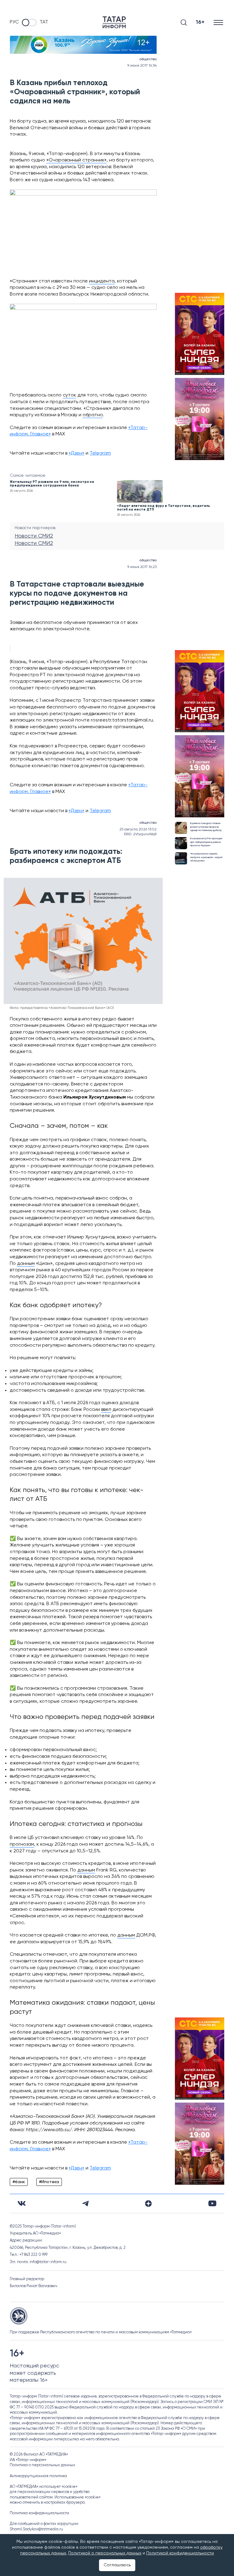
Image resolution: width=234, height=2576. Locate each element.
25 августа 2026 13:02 (138, 829)
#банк (19, 2182)
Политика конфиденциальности (39, 2513)
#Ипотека (49, 2182)
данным (26, 1264)
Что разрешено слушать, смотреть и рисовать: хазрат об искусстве (206, 857)
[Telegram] (85, 2204)
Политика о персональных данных (43, 2465)
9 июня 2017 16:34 (142, 66)
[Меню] (219, 22)
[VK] (22, 2203)
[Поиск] (184, 23)
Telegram (100, 453)
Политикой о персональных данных (105, 2553)
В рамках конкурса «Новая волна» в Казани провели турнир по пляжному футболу (206, 827)
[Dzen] (148, 2204)
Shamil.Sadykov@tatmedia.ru (36, 2529)
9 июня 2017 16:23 (142, 567)
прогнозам (22, 1844)
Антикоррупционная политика (38, 2476)
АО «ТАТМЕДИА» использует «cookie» (44, 2487)
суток (69, 395)
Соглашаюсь (117, 2565)
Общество (148, 59)
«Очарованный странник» (76, 160)
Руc (14, 22)
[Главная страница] (114, 22)
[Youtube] (212, 2203)
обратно (93, 415)
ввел (106, 1410)
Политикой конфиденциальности (180, 2553)
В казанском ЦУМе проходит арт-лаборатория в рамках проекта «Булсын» (206, 842)
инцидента (102, 281)
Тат (44, 22)
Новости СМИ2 (34, 536)
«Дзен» (76, 453)
